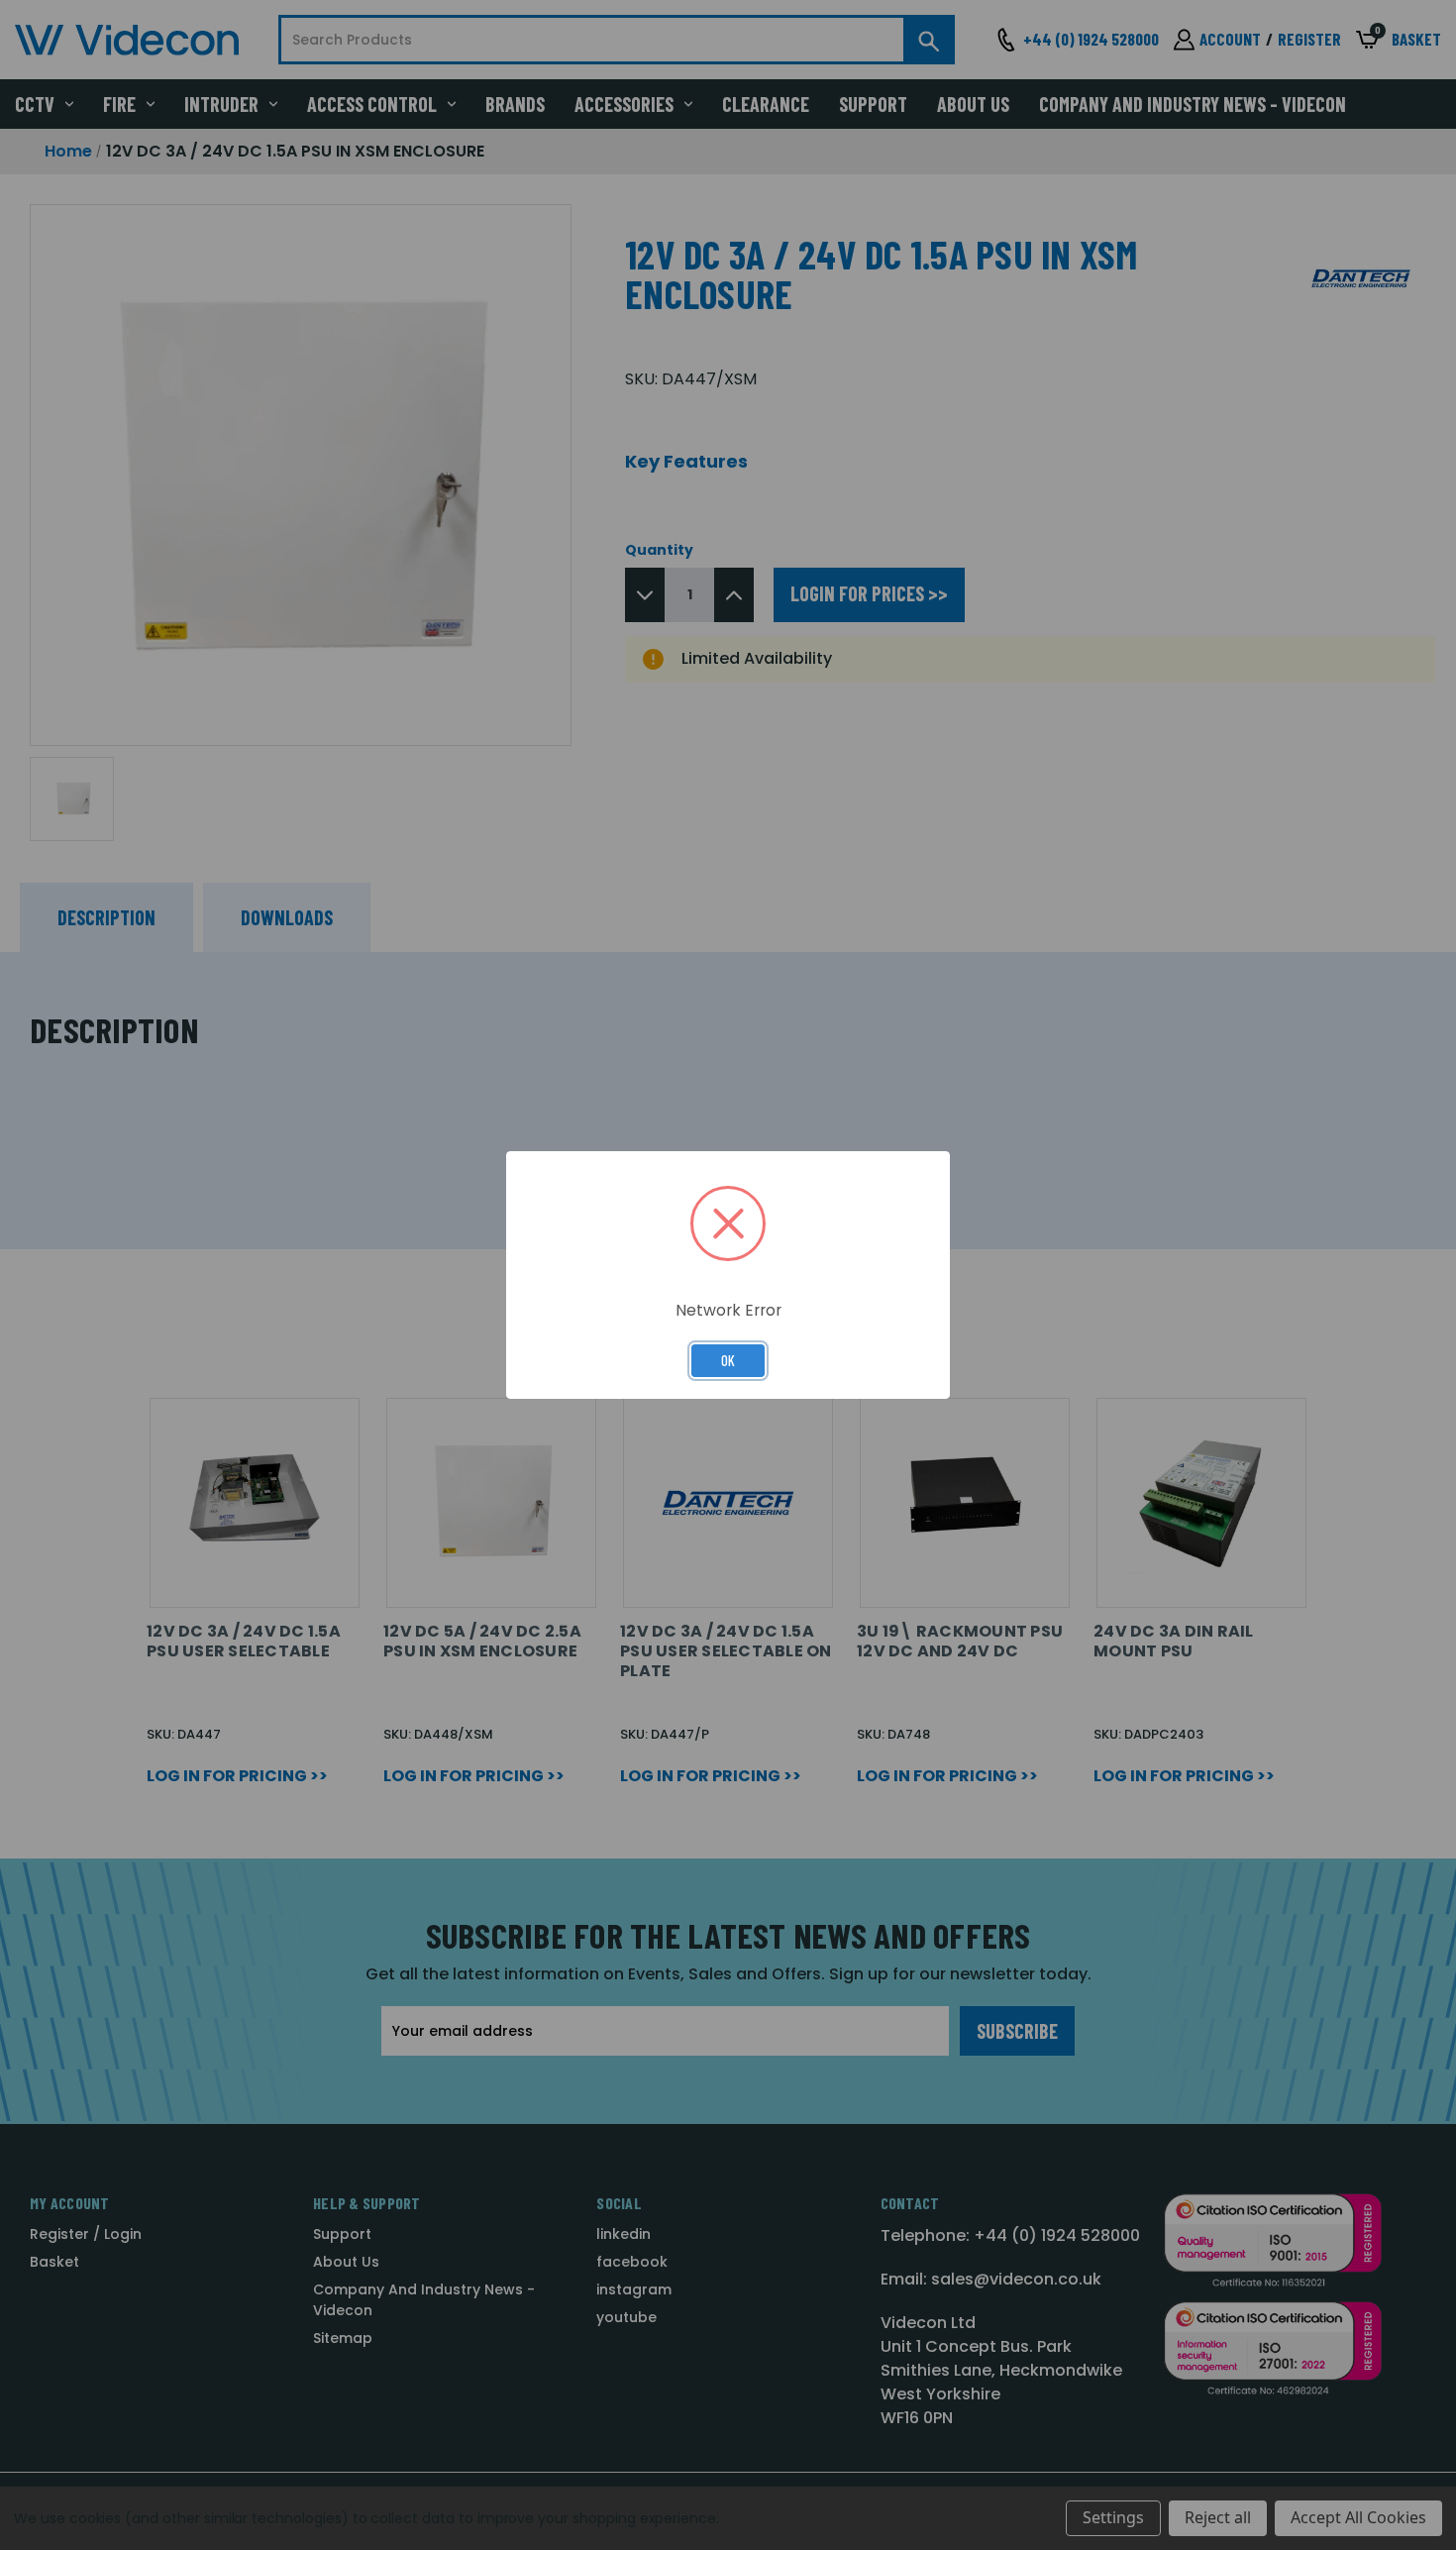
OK (728, 1360)
